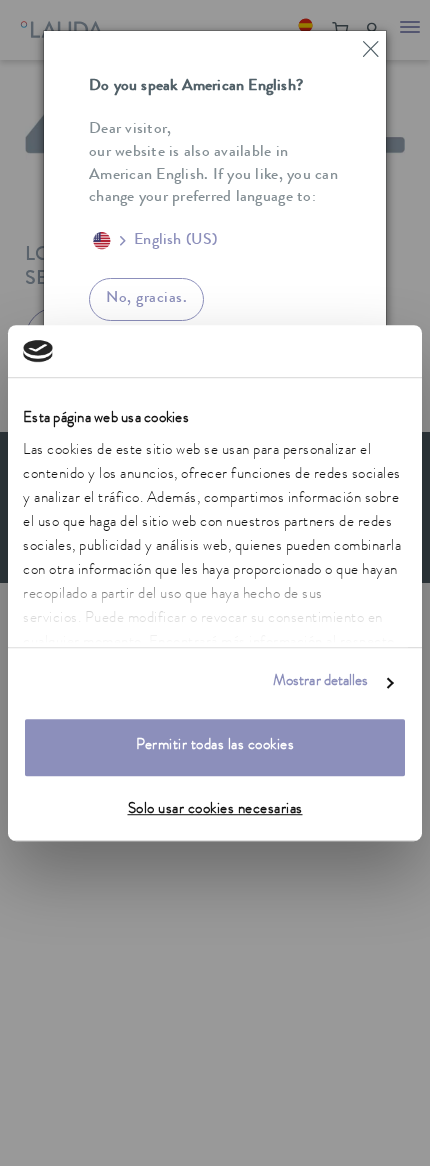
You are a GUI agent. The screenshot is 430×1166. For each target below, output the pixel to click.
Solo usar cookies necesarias (215, 810)
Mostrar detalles (321, 682)
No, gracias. (146, 299)
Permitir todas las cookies (215, 747)
